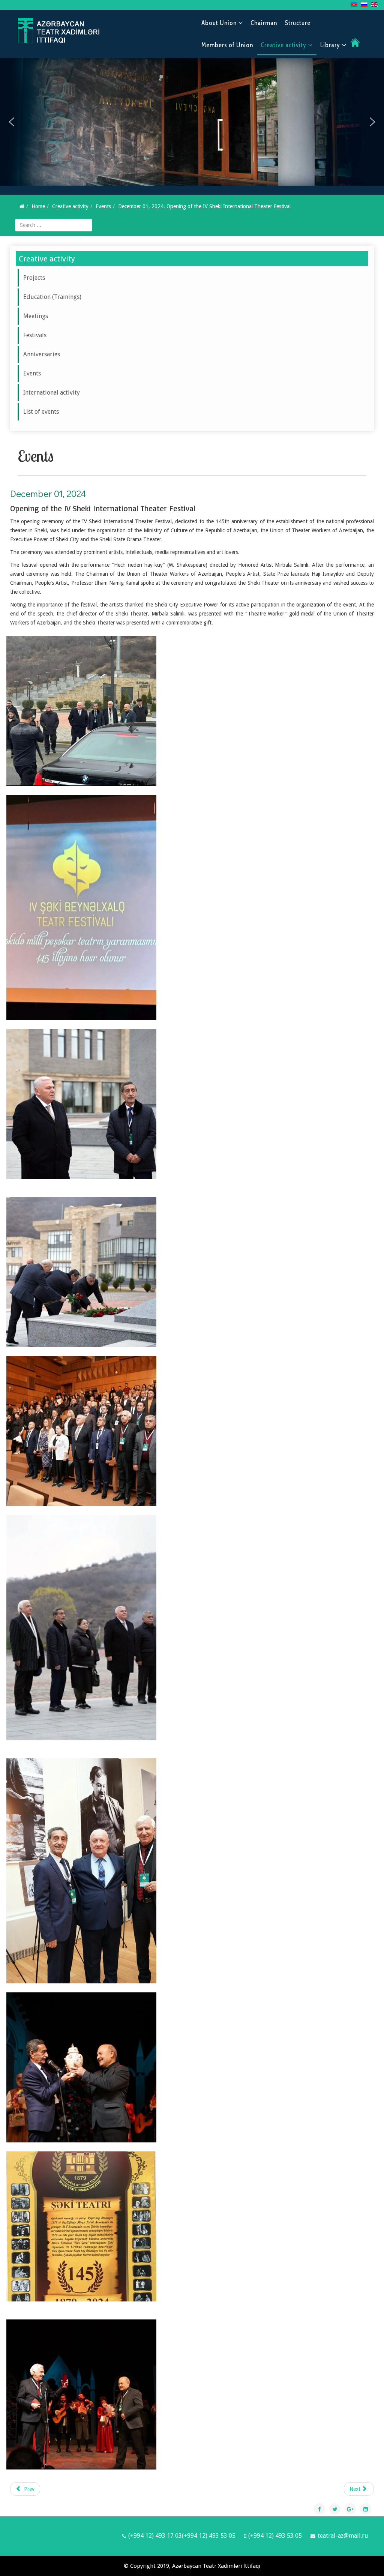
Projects (34, 278)
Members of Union (227, 45)
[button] (12, 122)
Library (330, 45)
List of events (41, 412)
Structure (298, 23)
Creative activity (283, 45)
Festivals (35, 335)
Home (38, 206)
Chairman (264, 23)
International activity (52, 393)
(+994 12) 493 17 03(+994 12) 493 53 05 (182, 2536)
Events (103, 206)
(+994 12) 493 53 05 (275, 2536)
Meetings (36, 316)
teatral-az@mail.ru (343, 2536)
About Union (219, 23)
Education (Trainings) (52, 297)
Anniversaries (42, 354)
